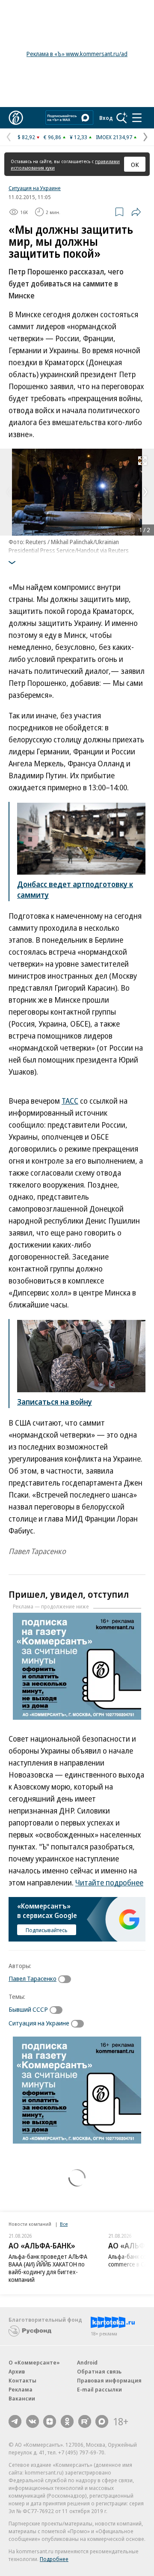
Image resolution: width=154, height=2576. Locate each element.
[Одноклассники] (67, 2421)
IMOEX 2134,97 (114, 137)
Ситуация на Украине (35, 188)
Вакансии (22, 2398)
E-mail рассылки (99, 2389)
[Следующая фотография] (145, 492)
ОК (135, 164)
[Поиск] (122, 118)
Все (64, 2224)
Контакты (22, 2380)
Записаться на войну (55, 1402)
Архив (17, 2371)
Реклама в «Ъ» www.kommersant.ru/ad (77, 54)
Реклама (21, 2389)
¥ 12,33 (78, 137)
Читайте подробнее (109, 1882)
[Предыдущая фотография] (9, 492)
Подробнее (54, 2559)
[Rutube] (85, 2421)
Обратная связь (99, 2371)
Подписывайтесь (47, 1930)
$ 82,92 (26, 137)
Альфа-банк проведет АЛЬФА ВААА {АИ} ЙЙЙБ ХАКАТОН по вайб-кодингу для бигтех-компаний (48, 2268)
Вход (106, 118)
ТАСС (70, 1101)
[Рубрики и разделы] (137, 118)
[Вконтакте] (33, 2421)
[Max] (102, 2421)
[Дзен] (50, 2421)
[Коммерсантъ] (16, 118)
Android (87, 2362)
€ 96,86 (52, 137)
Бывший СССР (28, 2009)
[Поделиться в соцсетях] (136, 212)
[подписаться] (67, 1979)
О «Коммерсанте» (34, 2362)
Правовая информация (109, 2380)
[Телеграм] (15, 2421)
